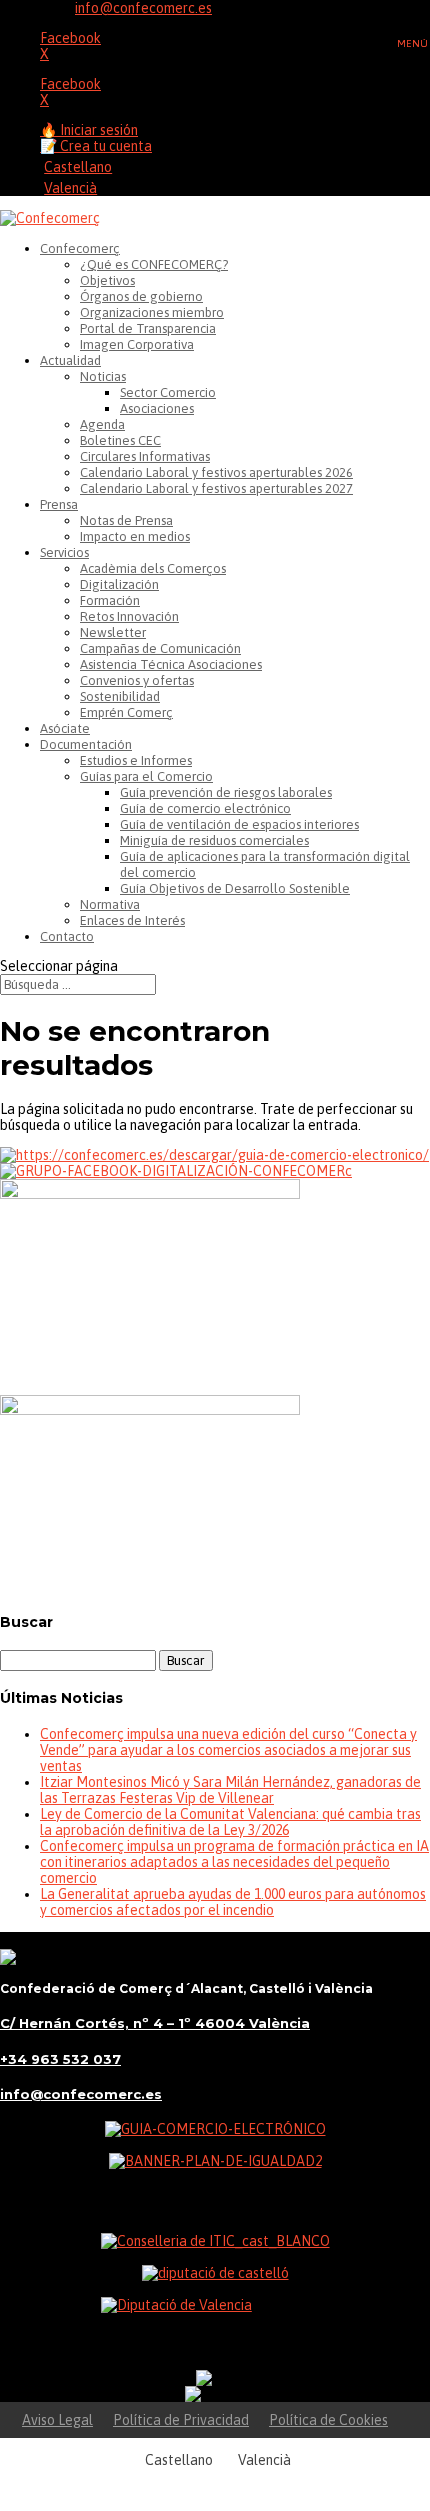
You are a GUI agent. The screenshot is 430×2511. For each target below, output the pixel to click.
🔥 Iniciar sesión (89, 130)
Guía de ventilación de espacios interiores (239, 824)
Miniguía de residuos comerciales (214, 840)
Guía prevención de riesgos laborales (226, 792)
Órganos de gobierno (141, 296)
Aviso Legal (57, 2420)
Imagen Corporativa (137, 344)
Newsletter (113, 632)
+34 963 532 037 (60, 2059)
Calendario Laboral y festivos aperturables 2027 (216, 488)
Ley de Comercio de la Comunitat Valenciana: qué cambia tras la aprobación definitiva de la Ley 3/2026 (230, 1822)
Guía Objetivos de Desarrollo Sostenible (235, 888)
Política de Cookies (328, 2420)
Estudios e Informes (136, 760)
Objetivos (107, 280)
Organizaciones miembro (152, 312)
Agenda (102, 424)
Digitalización (119, 584)
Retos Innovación (129, 616)
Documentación (86, 744)
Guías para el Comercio (146, 776)
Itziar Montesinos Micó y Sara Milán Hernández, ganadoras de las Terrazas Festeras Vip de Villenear (230, 1790)
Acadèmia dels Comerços (153, 568)
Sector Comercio (168, 392)
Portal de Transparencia (148, 328)
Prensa (59, 504)
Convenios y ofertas (137, 680)
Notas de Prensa (126, 520)
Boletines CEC (120, 440)
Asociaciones (157, 408)
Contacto (67, 936)
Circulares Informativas (145, 456)
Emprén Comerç (126, 712)
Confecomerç (80, 248)
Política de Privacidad (181, 2420)
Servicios (64, 552)
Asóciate (65, 728)
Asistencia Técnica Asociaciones (171, 664)
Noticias (103, 376)
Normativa (110, 904)
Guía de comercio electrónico (205, 808)
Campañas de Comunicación (160, 648)
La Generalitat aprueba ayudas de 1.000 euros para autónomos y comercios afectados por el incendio (233, 1902)
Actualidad (70, 360)
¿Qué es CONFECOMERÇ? (154, 264)
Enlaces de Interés (132, 920)
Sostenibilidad (120, 696)
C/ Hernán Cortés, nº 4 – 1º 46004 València (155, 2023)
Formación (110, 600)
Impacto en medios (135, 536)
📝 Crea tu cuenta (96, 146)
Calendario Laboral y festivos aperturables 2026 (216, 472)
